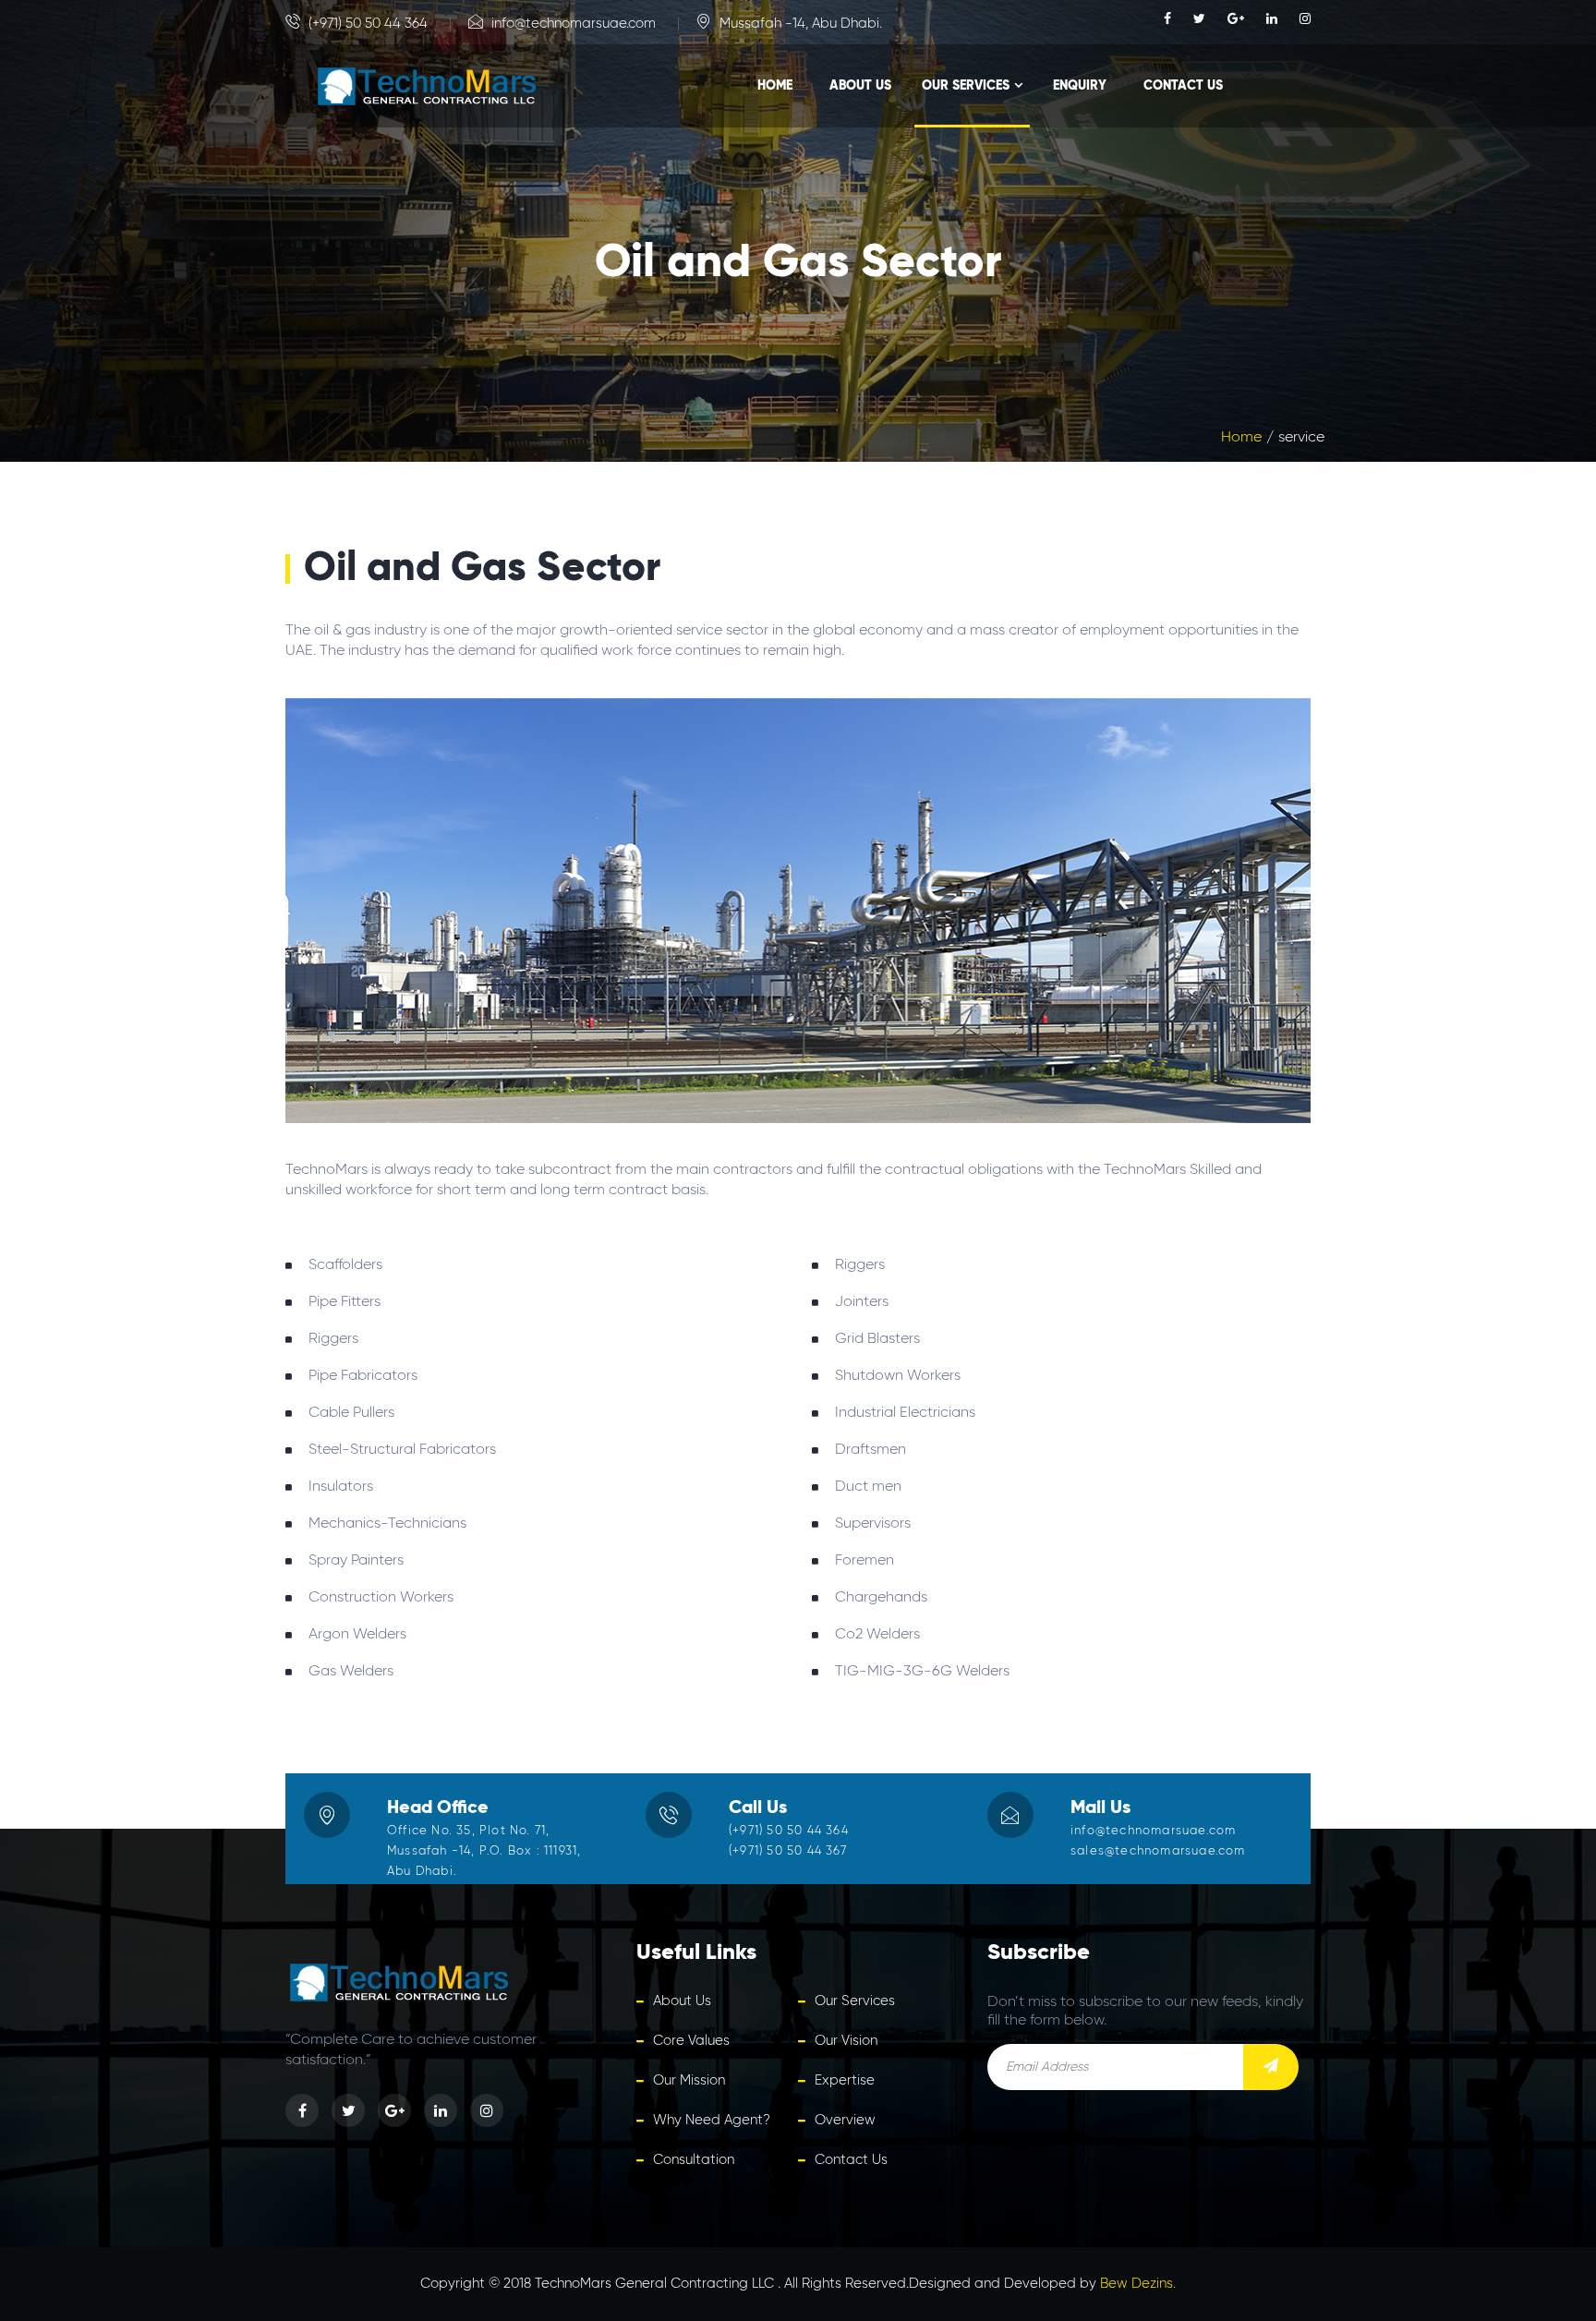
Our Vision (846, 2041)
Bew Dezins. (1138, 2284)
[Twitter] (1201, 19)
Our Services (966, 86)
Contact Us (1183, 86)
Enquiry (1080, 86)
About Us (860, 86)
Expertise (845, 2080)
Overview (845, 2120)
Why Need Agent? (712, 2120)
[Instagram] (1305, 19)
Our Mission (689, 2080)
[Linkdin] (1274, 19)
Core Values (691, 2041)
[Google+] (1238, 19)
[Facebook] (1169, 19)
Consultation (694, 2160)
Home (775, 86)
